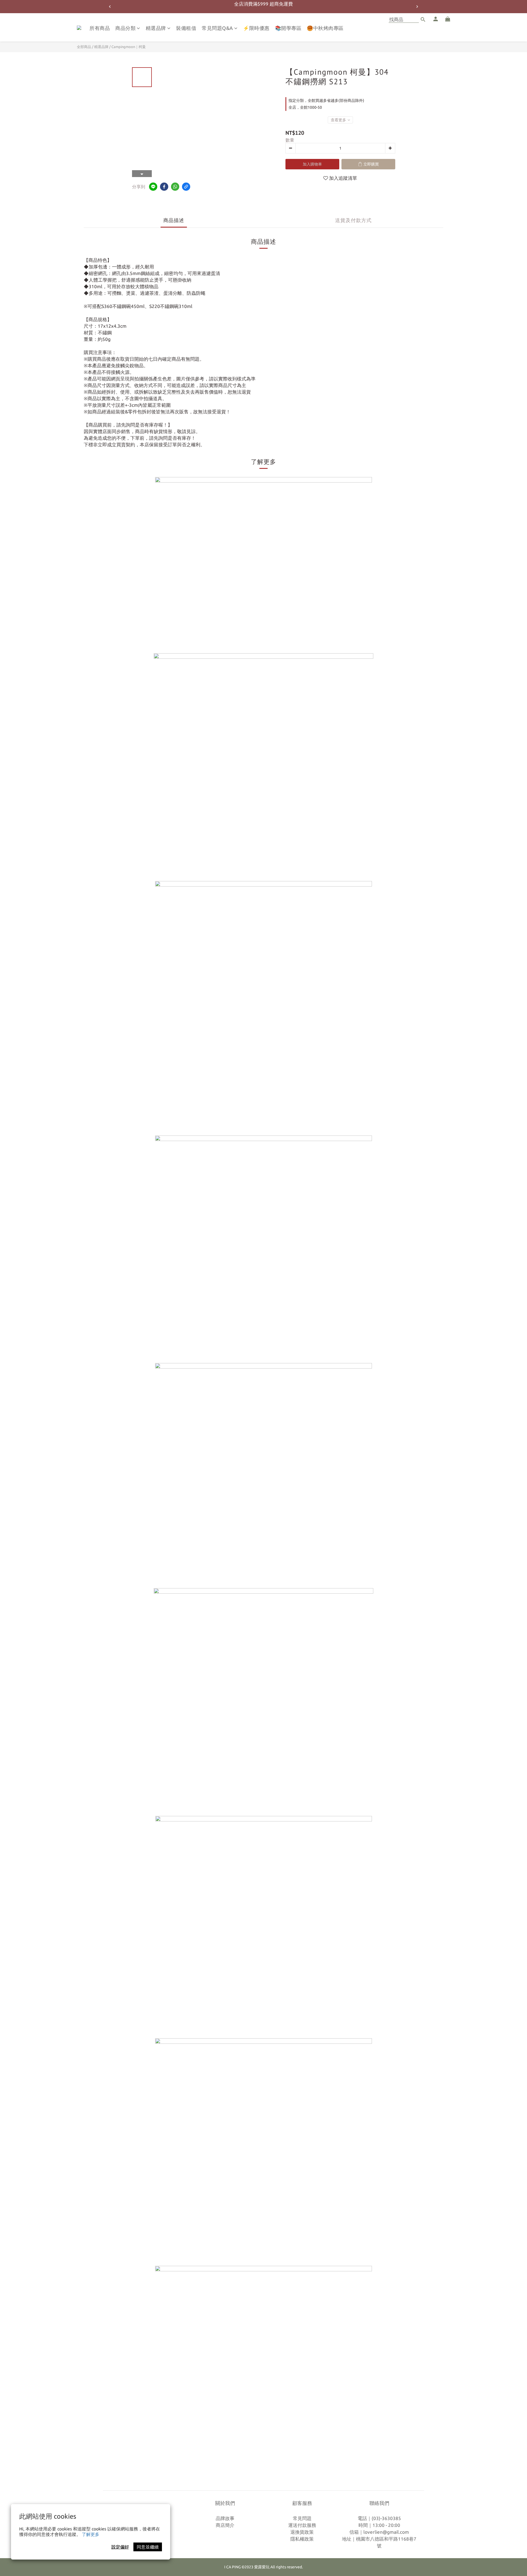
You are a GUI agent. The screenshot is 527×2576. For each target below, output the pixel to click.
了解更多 (91, 2534)
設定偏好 (120, 2547)
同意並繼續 (148, 2547)
